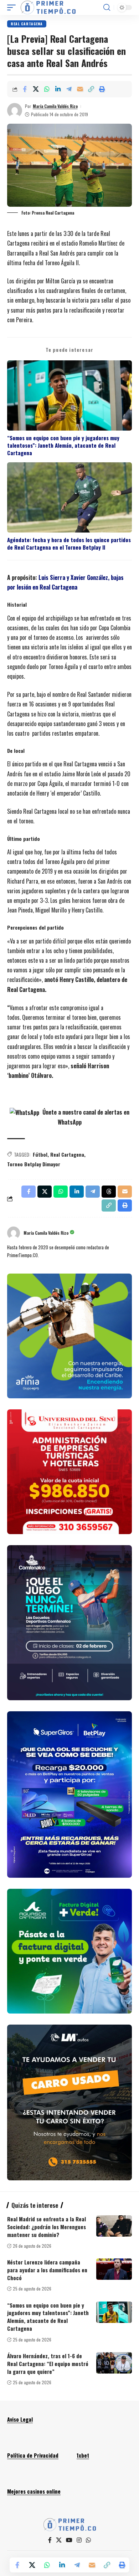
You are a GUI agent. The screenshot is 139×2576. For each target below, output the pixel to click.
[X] (59, 2540)
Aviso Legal (20, 2419)
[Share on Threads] (109, 1192)
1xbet (83, 2455)
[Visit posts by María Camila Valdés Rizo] (15, 110)
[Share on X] (36, 89)
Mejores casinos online (34, 2491)
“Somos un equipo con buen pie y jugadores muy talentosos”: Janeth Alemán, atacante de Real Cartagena (63, 446)
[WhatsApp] (88, 2540)
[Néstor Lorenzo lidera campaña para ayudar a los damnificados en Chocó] (114, 2269)
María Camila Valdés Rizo (55, 106)
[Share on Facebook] (25, 89)
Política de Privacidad (33, 2455)
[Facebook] (50, 2540)
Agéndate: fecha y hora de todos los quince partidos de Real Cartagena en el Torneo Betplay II (69, 544)
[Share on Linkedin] (58, 89)
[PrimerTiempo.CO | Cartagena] (48, 7)
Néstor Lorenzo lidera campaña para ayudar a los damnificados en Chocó (47, 2270)
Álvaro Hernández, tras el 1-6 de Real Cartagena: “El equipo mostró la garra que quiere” (48, 2364)
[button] (13, 7)
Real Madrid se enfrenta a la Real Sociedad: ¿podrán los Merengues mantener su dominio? (47, 2227)
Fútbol (40, 1154)
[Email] (80, 89)
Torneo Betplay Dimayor (34, 1164)
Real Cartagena (27, 24)
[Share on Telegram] (69, 89)
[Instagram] (79, 2540)
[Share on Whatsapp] (47, 89)
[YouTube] (69, 2540)
